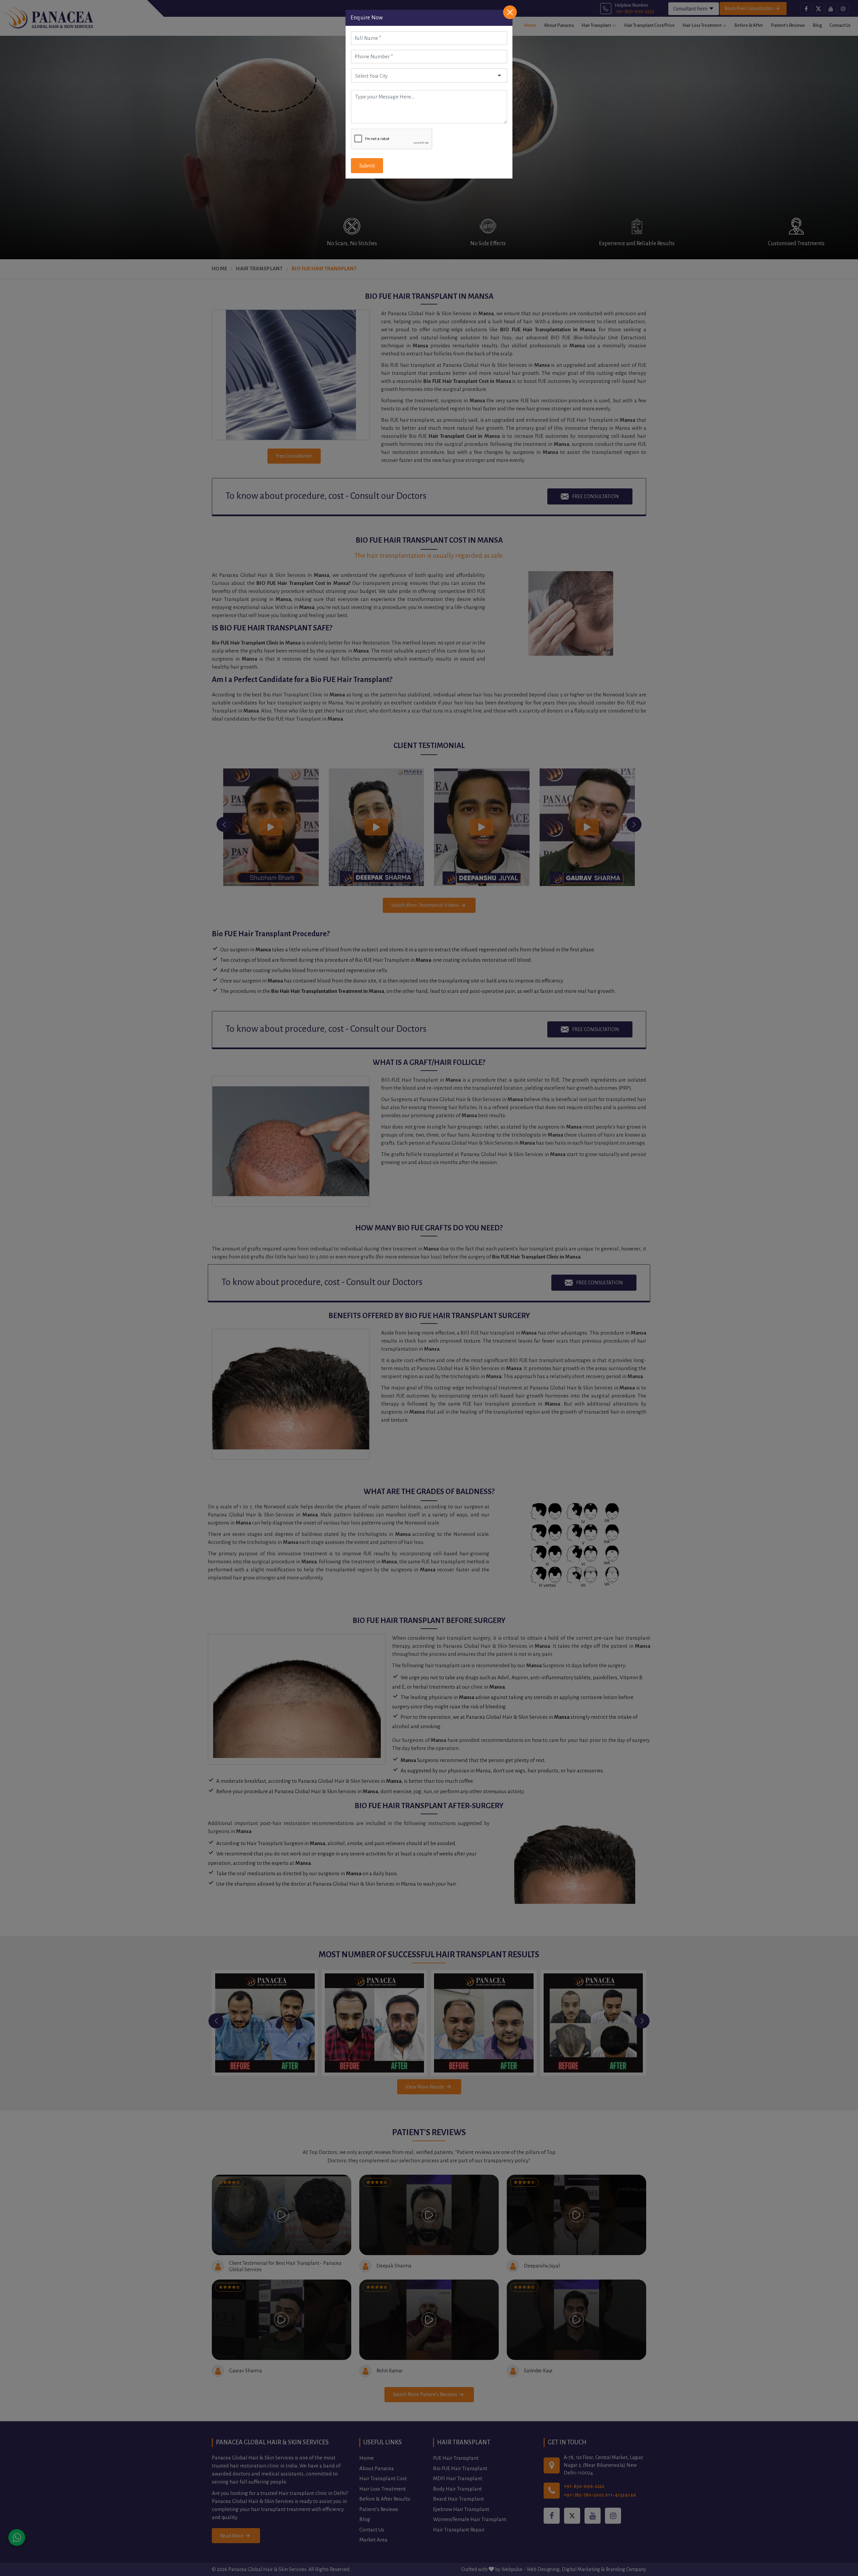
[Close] (510, 12)
